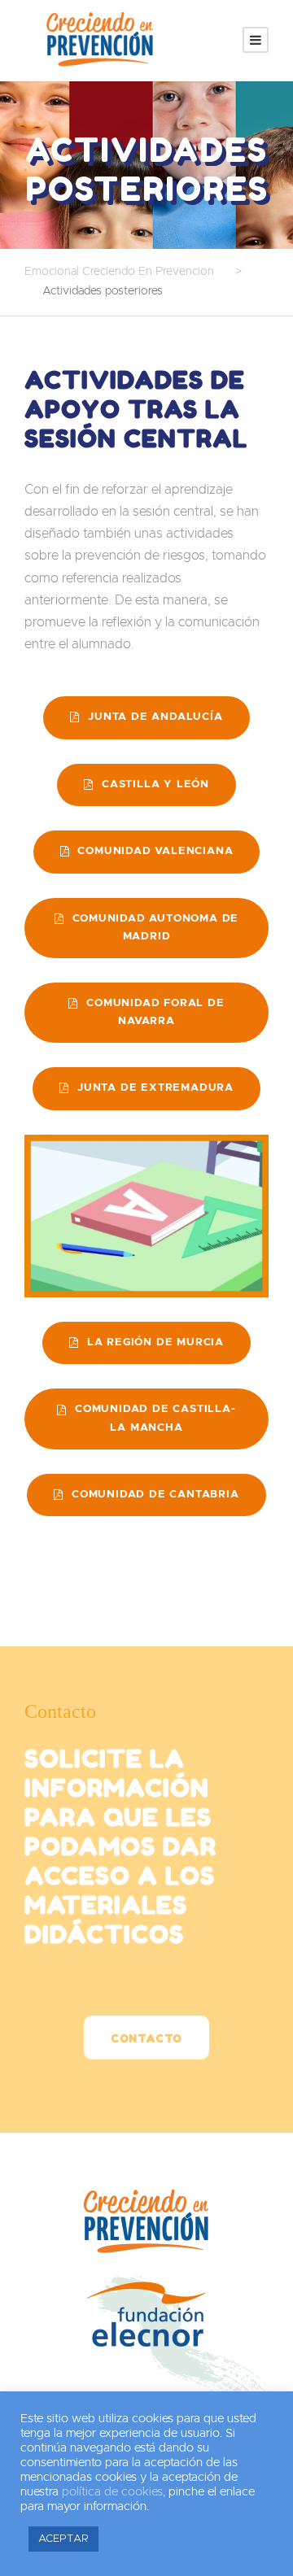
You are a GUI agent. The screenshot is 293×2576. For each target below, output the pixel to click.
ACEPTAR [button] (63, 2539)
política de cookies (112, 2492)
